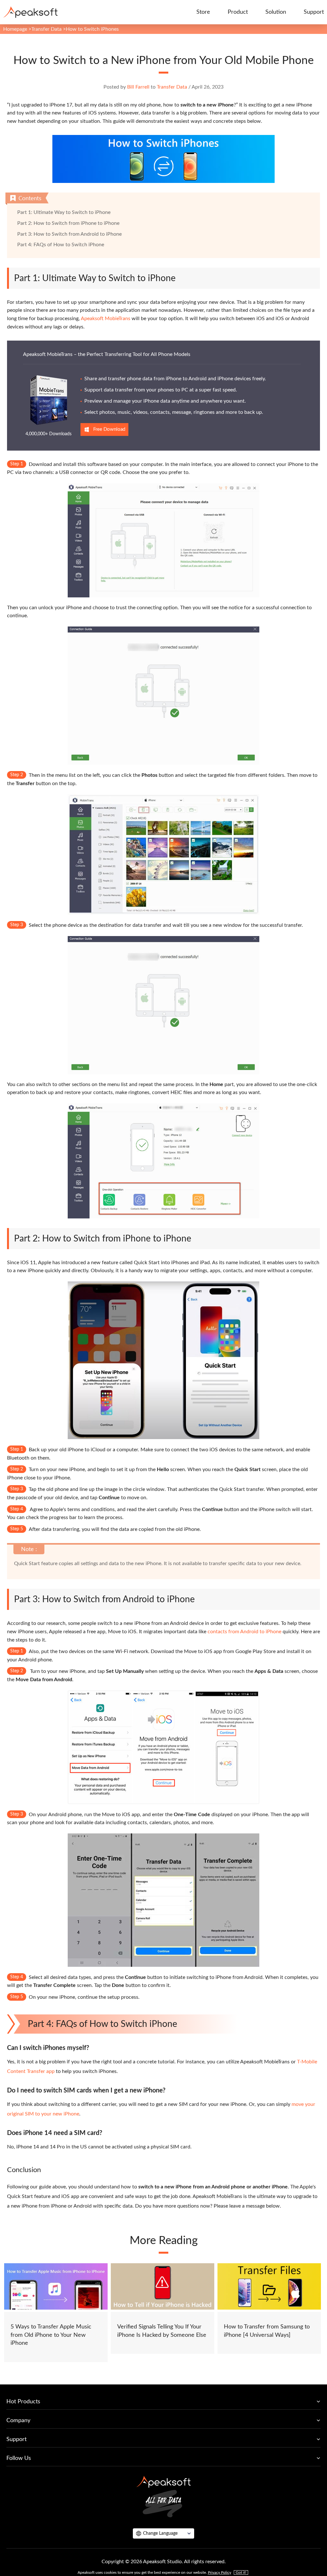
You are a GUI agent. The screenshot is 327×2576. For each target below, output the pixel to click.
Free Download (109, 429)
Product (238, 12)
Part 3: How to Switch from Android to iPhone (69, 234)
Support (314, 12)
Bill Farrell (138, 87)
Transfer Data (46, 29)
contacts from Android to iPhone (244, 1632)
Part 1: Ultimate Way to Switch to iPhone (64, 212)
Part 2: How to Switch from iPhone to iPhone (68, 223)
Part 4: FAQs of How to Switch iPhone (61, 245)
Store (203, 12)
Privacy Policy (220, 2572)
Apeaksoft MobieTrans (106, 319)
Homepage (15, 29)
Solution (276, 12)
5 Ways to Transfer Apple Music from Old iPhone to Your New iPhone (51, 2335)
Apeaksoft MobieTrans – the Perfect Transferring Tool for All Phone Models (107, 354)
